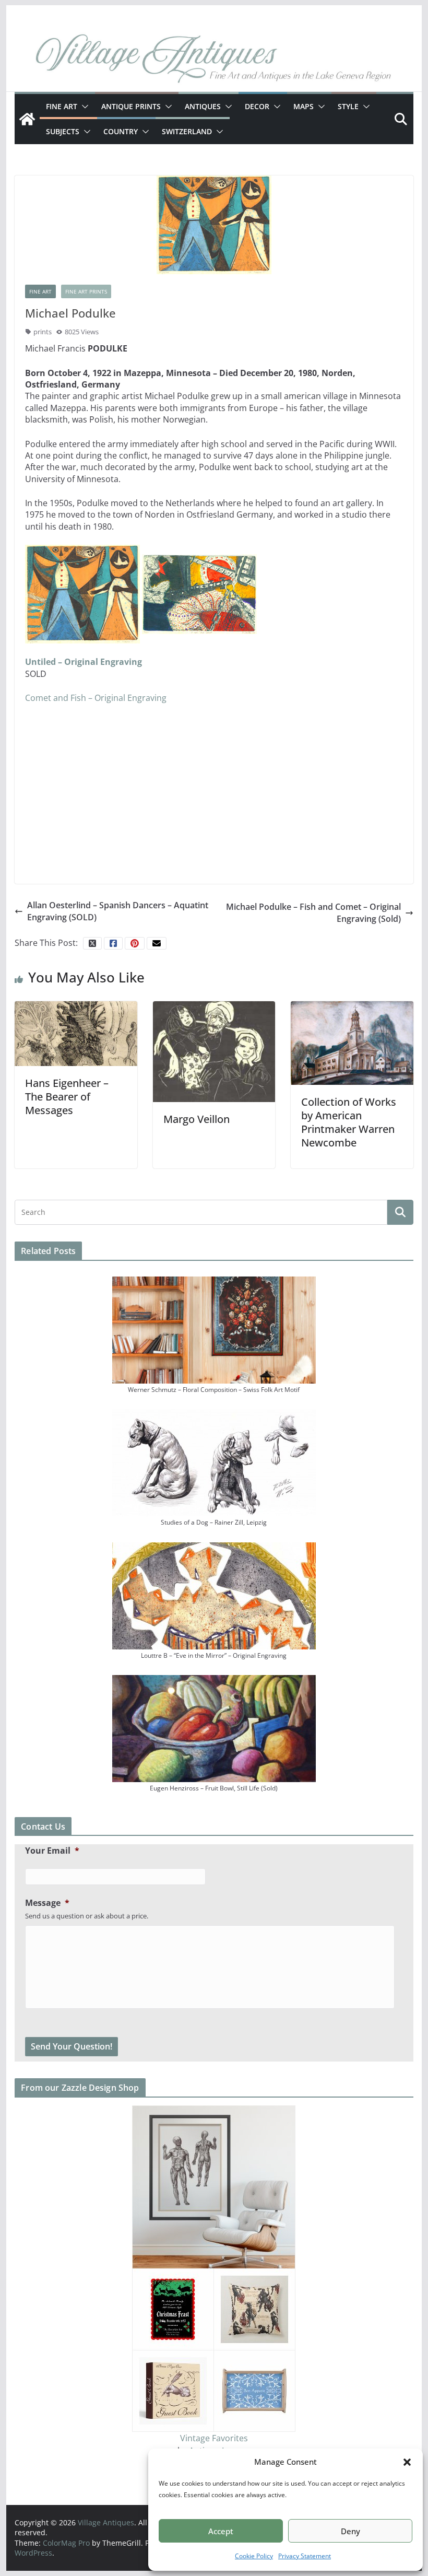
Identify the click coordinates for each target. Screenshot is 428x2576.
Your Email (52, 1851)
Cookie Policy (254, 2556)
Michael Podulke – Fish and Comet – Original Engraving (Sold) (313, 912)
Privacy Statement (305, 2556)
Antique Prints (131, 106)
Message (47, 1903)
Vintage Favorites (214, 2438)
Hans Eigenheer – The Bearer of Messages (67, 1097)
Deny (350, 2531)
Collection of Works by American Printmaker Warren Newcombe (349, 1122)
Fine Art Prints (86, 291)
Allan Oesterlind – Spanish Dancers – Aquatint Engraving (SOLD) (118, 911)
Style (348, 106)
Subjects (63, 131)
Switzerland (187, 131)
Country (121, 131)
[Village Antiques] (214, 60)
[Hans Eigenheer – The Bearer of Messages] (76, 1033)
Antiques (203, 106)
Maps (304, 106)
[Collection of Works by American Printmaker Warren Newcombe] (352, 1042)
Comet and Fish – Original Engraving (96, 698)
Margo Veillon (197, 1119)
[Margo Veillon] (214, 1051)
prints (43, 332)
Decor (257, 106)
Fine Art (62, 106)
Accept (221, 2531)
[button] (407, 2462)
